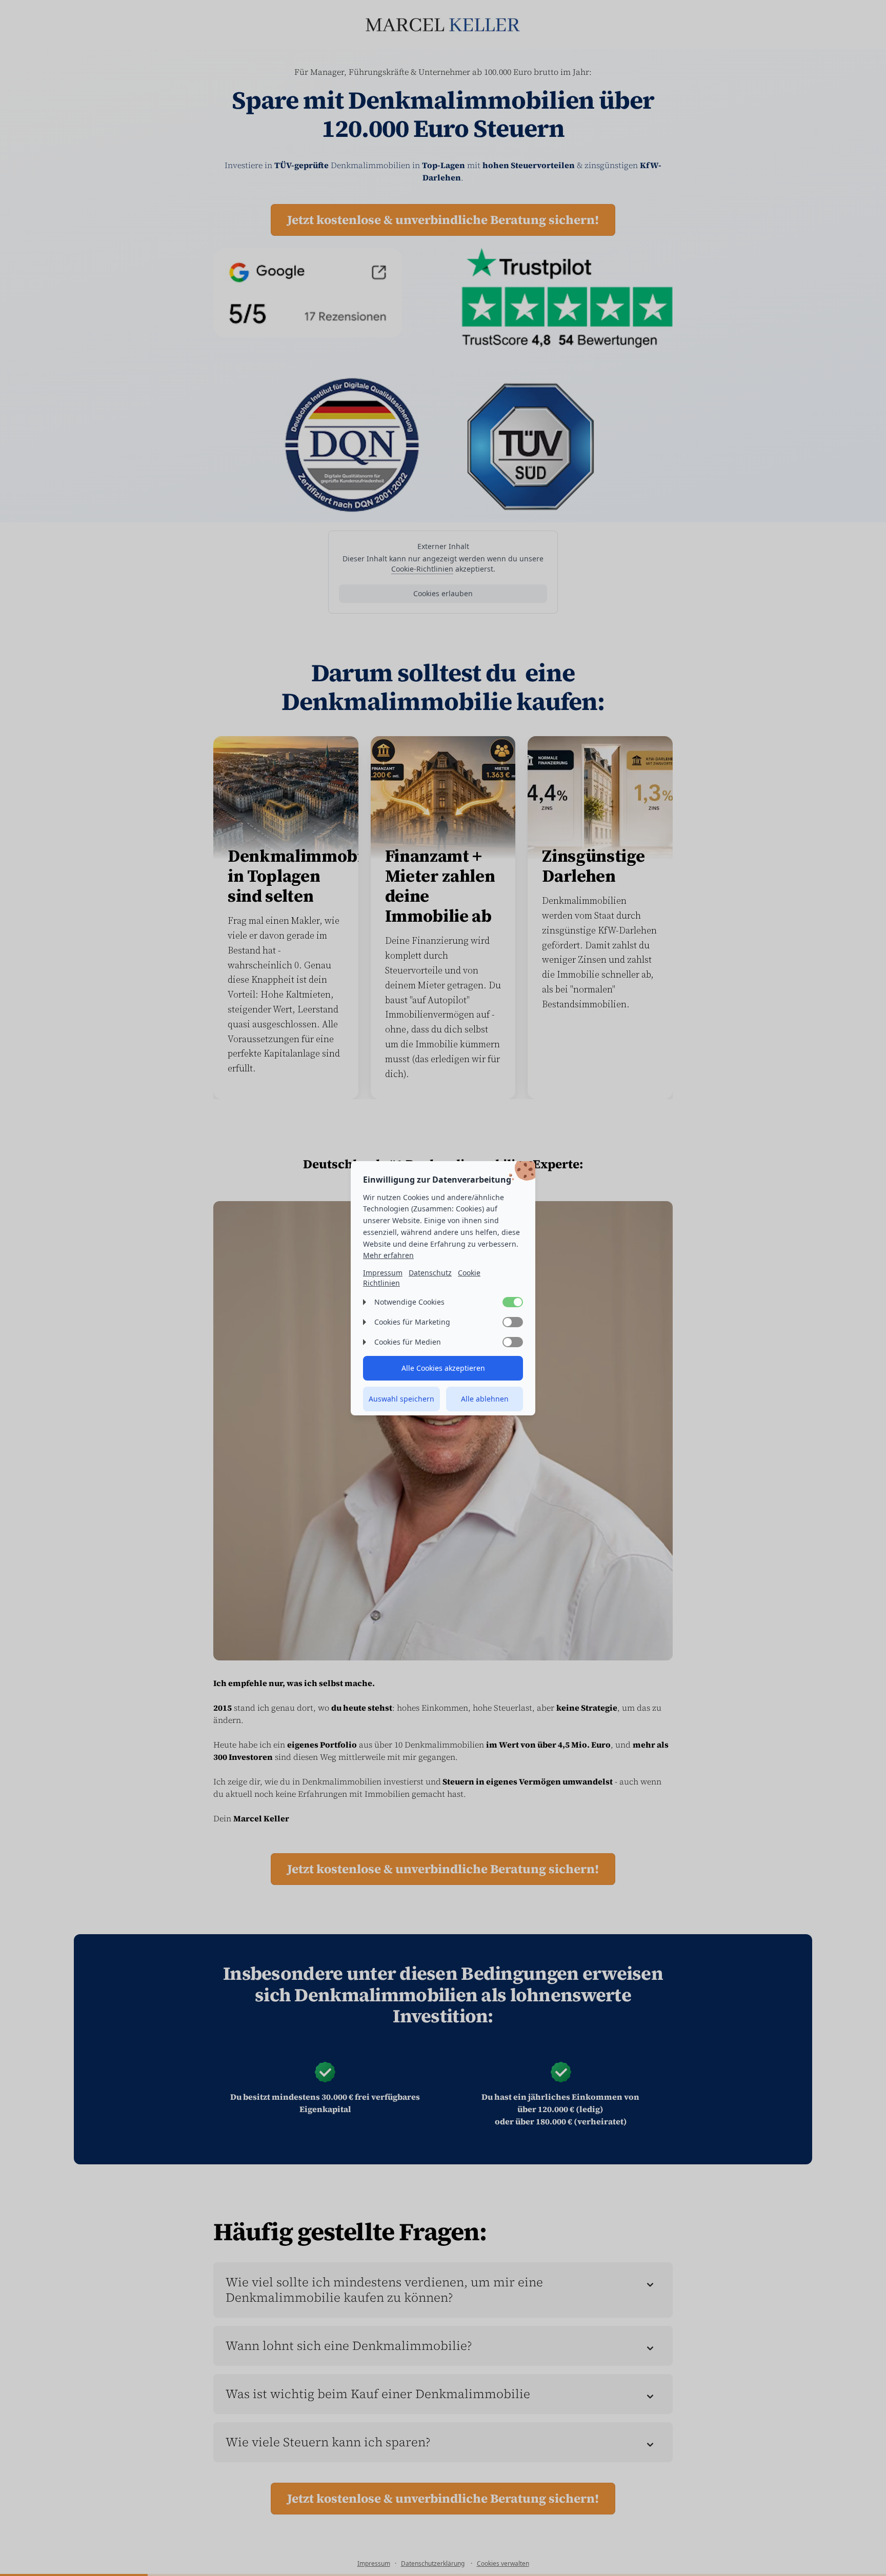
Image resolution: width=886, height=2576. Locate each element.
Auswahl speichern (401, 1399)
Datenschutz (430, 1273)
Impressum (383, 1273)
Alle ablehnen (485, 1399)
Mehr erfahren (388, 1255)
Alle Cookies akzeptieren (443, 1368)
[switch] (513, 1302)
